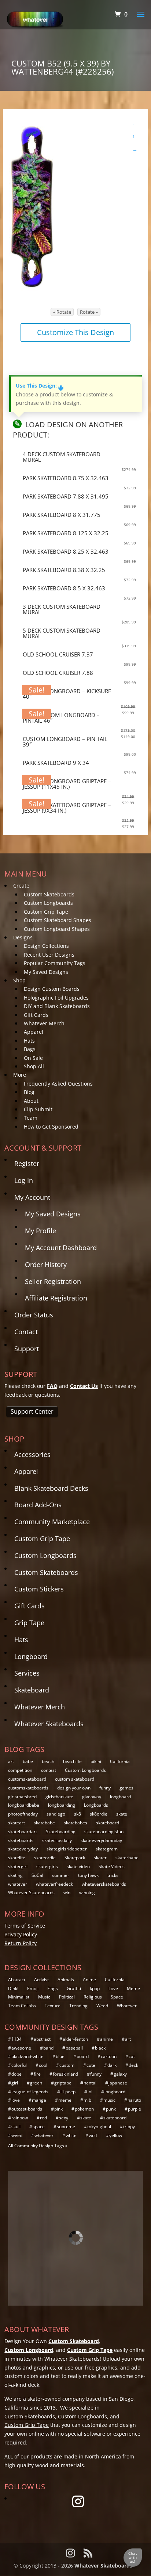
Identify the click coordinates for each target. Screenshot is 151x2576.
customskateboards (28, 1788)
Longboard (31, 1656)
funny (105, 1788)
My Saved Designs (46, 972)
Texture (53, 2006)
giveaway (92, 1797)
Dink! (13, 1988)
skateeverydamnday (101, 1840)
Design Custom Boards (52, 989)
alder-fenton (75, 2039)
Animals (66, 1980)
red (43, 2118)
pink (58, 2109)
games (126, 1788)
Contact (26, 1332)
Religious (93, 1997)
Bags (30, 1049)
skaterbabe (127, 1858)
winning (87, 1893)
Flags (53, 1988)
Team (31, 1118)
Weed (102, 2006)
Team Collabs (22, 2006)
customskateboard (27, 1779)
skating (15, 1875)
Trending (78, 2006)
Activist (41, 1980)
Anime (89, 1980)
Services (27, 1673)
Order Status (34, 1315)
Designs (23, 937)
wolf (93, 2135)
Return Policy (21, 1943)
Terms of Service (25, 1926)
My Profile (40, 1231)
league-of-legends (30, 2092)
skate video (78, 1866)
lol (90, 2092)
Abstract (17, 1980)
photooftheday (23, 1814)
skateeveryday (23, 1849)
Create (21, 886)
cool (43, 2065)
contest (49, 1770)
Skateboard (32, 1690)
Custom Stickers (39, 1589)
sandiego (56, 1814)
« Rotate (62, 312)
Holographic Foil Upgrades (56, 998)
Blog (29, 1092)
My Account (32, 1197)
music (109, 2100)
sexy (64, 2118)
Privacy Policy (21, 1934)
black (100, 2048)
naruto (134, 2100)
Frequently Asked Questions (58, 1084)
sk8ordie (99, 1814)
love (16, 2100)
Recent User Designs (49, 955)
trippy (129, 2127)
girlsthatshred (22, 1797)
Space (117, 1997)
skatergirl (18, 1866)
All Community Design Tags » (38, 2146)
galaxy (120, 2074)
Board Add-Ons (38, 1505)
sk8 (78, 1814)
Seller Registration (53, 1281)
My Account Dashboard (61, 1248)
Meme (133, 1988)
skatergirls (47, 1866)
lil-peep (68, 2092)
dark (112, 2065)
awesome (21, 2048)
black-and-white (27, 2056)
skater (100, 1858)
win (67, 1893)
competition (20, 1770)
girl (15, 2083)
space (39, 2127)
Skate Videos (112, 1866)
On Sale (33, 1058)
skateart (16, 1823)
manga (39, 2100)
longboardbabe (24, 1805)
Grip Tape (29, 1623)
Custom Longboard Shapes (57, 929)
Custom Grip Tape (46, 912)
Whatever (127, 2006)
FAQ (52, 1386)
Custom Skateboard (74, 2341)
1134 (16, 2039)
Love (113, 1988)
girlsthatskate (59, 1797)
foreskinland (65, 2074)
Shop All (34, 1066)
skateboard (108, 1823)
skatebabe (44, 1823)
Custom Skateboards (49, 894)
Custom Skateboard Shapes (58, 920)
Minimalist (19, 1997)
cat (132, 2056)
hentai (90, 2083)
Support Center (32, 1411)
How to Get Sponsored (51, 1127)
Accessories (32, 1454)
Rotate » (89, 312)
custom (67, 2065)
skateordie (45, 1858)
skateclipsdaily (57, 1840)
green (36, 2083)
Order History (46, 1264)
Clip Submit (38, 1109)
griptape (63, 2083)
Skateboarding (61, 1832)
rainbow (20, 2118)
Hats (29, 1041)
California (120, 1761)
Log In (24, 1180)
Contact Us (84, 1386)
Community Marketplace (52, 1522)
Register (27, 1163)
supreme (66, 2127)
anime (106, 2039)
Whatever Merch (44, 1023)
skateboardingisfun (104, 1832)
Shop (19, 980)
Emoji (33, 1988)
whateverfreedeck (54, 1884)
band (48, 2048)
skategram (107, 1849)
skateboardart (23, 1832)
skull (16, 2127)
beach (48, 1761)
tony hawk (88, 1875)
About (31, 1101)
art (11, 1761)
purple (135, 2109)
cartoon (109, 2056)
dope (16, 2074)
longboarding (62, 1805)
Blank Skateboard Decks (51, 1488)
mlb (87, 2100)
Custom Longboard (29, 2350)
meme (65, 2100)
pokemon (84, 2109)
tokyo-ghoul (99, 2127)
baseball (74, 2048)
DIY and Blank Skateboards (57, 1006)
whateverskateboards (104, 1884)
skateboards (21, 1840)
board (83, 2056)
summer (61, 1875)
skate (122, 1814)
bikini (96, 1761)
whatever (18, 1884)
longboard (120, 1797)
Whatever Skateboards (49, 1724)
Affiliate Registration (56, 1298)
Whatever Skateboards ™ (106, 2566)
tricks (113, 1875)
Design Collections (46, 946)
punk (111, 2109)
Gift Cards (36, 1015)
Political (67, 1997)
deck (133, 2065)
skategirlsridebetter (67, 1849)
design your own (74, 1788)
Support (27, 1349)
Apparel (34, 1032)
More (20, 1075)
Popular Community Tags (55, 963)
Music (44, 1997)
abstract (42, 2039)
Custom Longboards (48, 903)
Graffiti (74, 1988)
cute (91, 2065)
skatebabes (75, 1823)
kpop (95, 1988)
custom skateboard (75, 1779)
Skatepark (75, 1858)
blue (60, 2056)
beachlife (72, 1761)
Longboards (96, 1805)
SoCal (37, 1875)
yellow (116, 2135)
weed (17, 2135)
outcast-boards (27, 2109)
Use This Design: (40, 386)
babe (28, 1761)
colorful (19, 2065)
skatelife (17, 1858)
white (71, 2135)
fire (37, 2074)
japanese (118, 2083)
